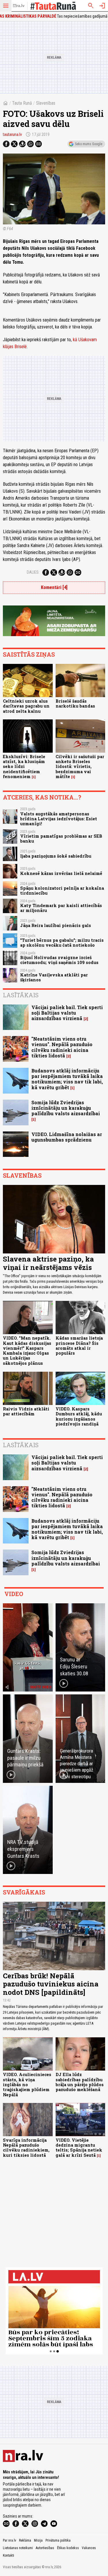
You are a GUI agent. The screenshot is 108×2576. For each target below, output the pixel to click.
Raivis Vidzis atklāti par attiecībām (26, 1411)
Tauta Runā (22, 103)
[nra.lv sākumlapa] (19, 6)
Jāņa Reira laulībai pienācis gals (56, 925)
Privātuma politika (58, 2540)
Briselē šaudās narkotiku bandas (75, 703)
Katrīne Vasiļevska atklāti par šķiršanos (54, 977)
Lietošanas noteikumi (18, 2548)
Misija (38, 2540)
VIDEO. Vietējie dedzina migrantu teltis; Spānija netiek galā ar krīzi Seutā (79, 2148)
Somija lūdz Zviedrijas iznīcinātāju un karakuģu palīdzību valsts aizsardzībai (66, 1108)
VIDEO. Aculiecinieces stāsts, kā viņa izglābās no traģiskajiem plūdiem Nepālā (27, 2084)
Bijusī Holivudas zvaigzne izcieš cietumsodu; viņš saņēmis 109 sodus (59, 960)
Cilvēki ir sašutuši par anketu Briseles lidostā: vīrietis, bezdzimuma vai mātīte (80, 767)
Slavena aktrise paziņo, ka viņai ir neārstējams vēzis (48, 1263)
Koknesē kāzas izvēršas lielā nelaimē (61, 873)
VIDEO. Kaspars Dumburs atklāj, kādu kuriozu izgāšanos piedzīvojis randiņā (79, 1416)
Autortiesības (45, 2548)
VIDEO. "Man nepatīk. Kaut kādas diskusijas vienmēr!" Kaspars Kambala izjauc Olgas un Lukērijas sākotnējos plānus (27, 1350)
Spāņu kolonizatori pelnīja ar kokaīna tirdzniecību (62, 891)
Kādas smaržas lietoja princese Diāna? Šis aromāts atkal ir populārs (79, 1346)
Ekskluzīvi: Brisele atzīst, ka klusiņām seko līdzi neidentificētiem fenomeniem (24, 767)
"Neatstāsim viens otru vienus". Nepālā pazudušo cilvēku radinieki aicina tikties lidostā (62, 1047)
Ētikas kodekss (68, 2548)
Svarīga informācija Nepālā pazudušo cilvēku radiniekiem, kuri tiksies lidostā (26, 2148)
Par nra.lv (10, 2540)
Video (14, 1594)
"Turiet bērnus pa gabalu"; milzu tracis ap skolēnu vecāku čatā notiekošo (62, 943)
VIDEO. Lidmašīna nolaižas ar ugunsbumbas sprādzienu (67, 1137)
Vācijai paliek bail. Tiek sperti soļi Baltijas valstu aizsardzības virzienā (67, 1013)
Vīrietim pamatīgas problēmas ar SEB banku (61, 839)
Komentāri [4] (54, 587)
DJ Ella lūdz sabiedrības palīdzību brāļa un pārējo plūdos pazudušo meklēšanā (80, 2082)
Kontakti (8, 2555)
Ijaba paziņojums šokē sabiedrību (56, 856)
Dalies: (33, 572)
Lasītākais (21, 995)
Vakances (89, 2548)
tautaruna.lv (12, 134)
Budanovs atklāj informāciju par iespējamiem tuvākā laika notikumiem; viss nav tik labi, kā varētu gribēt (67, 1079)
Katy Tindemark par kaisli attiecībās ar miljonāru (61, 908)
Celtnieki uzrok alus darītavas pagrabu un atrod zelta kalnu (26, 706)
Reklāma (25, 2540)
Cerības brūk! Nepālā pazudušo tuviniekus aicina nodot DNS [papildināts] (51, 1984)
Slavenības (46, 103)
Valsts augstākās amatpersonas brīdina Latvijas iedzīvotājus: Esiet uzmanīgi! (59, 819)
